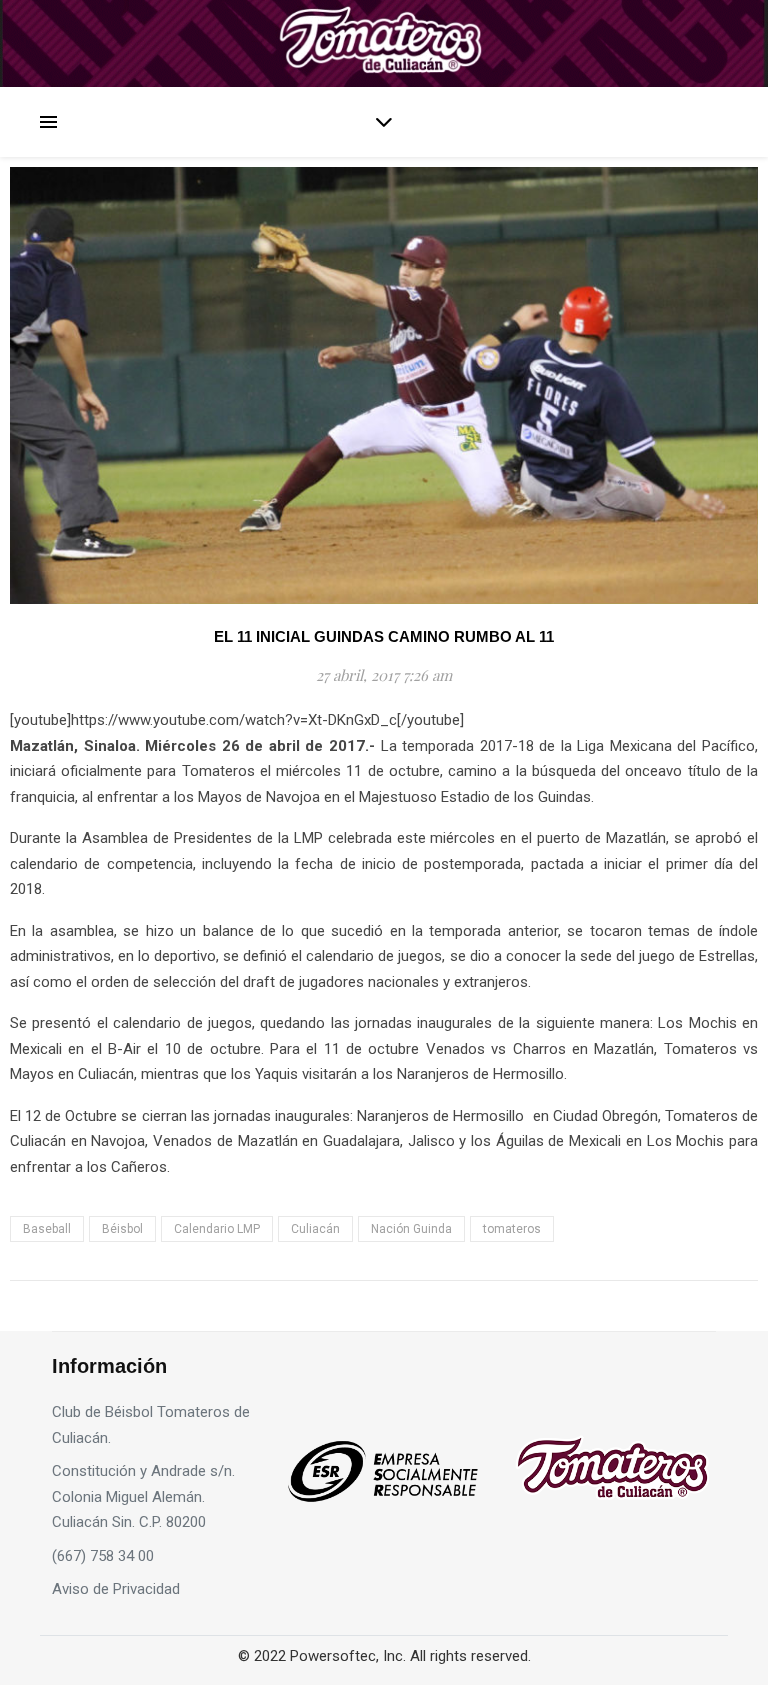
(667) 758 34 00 (103, 1556)
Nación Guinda (411, 1229)
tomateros (512, 1229)
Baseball (47, 1229)
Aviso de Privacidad (116, 1589)
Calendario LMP (217, 1229)
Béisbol (122, 1229)
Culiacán (315, 1229)
